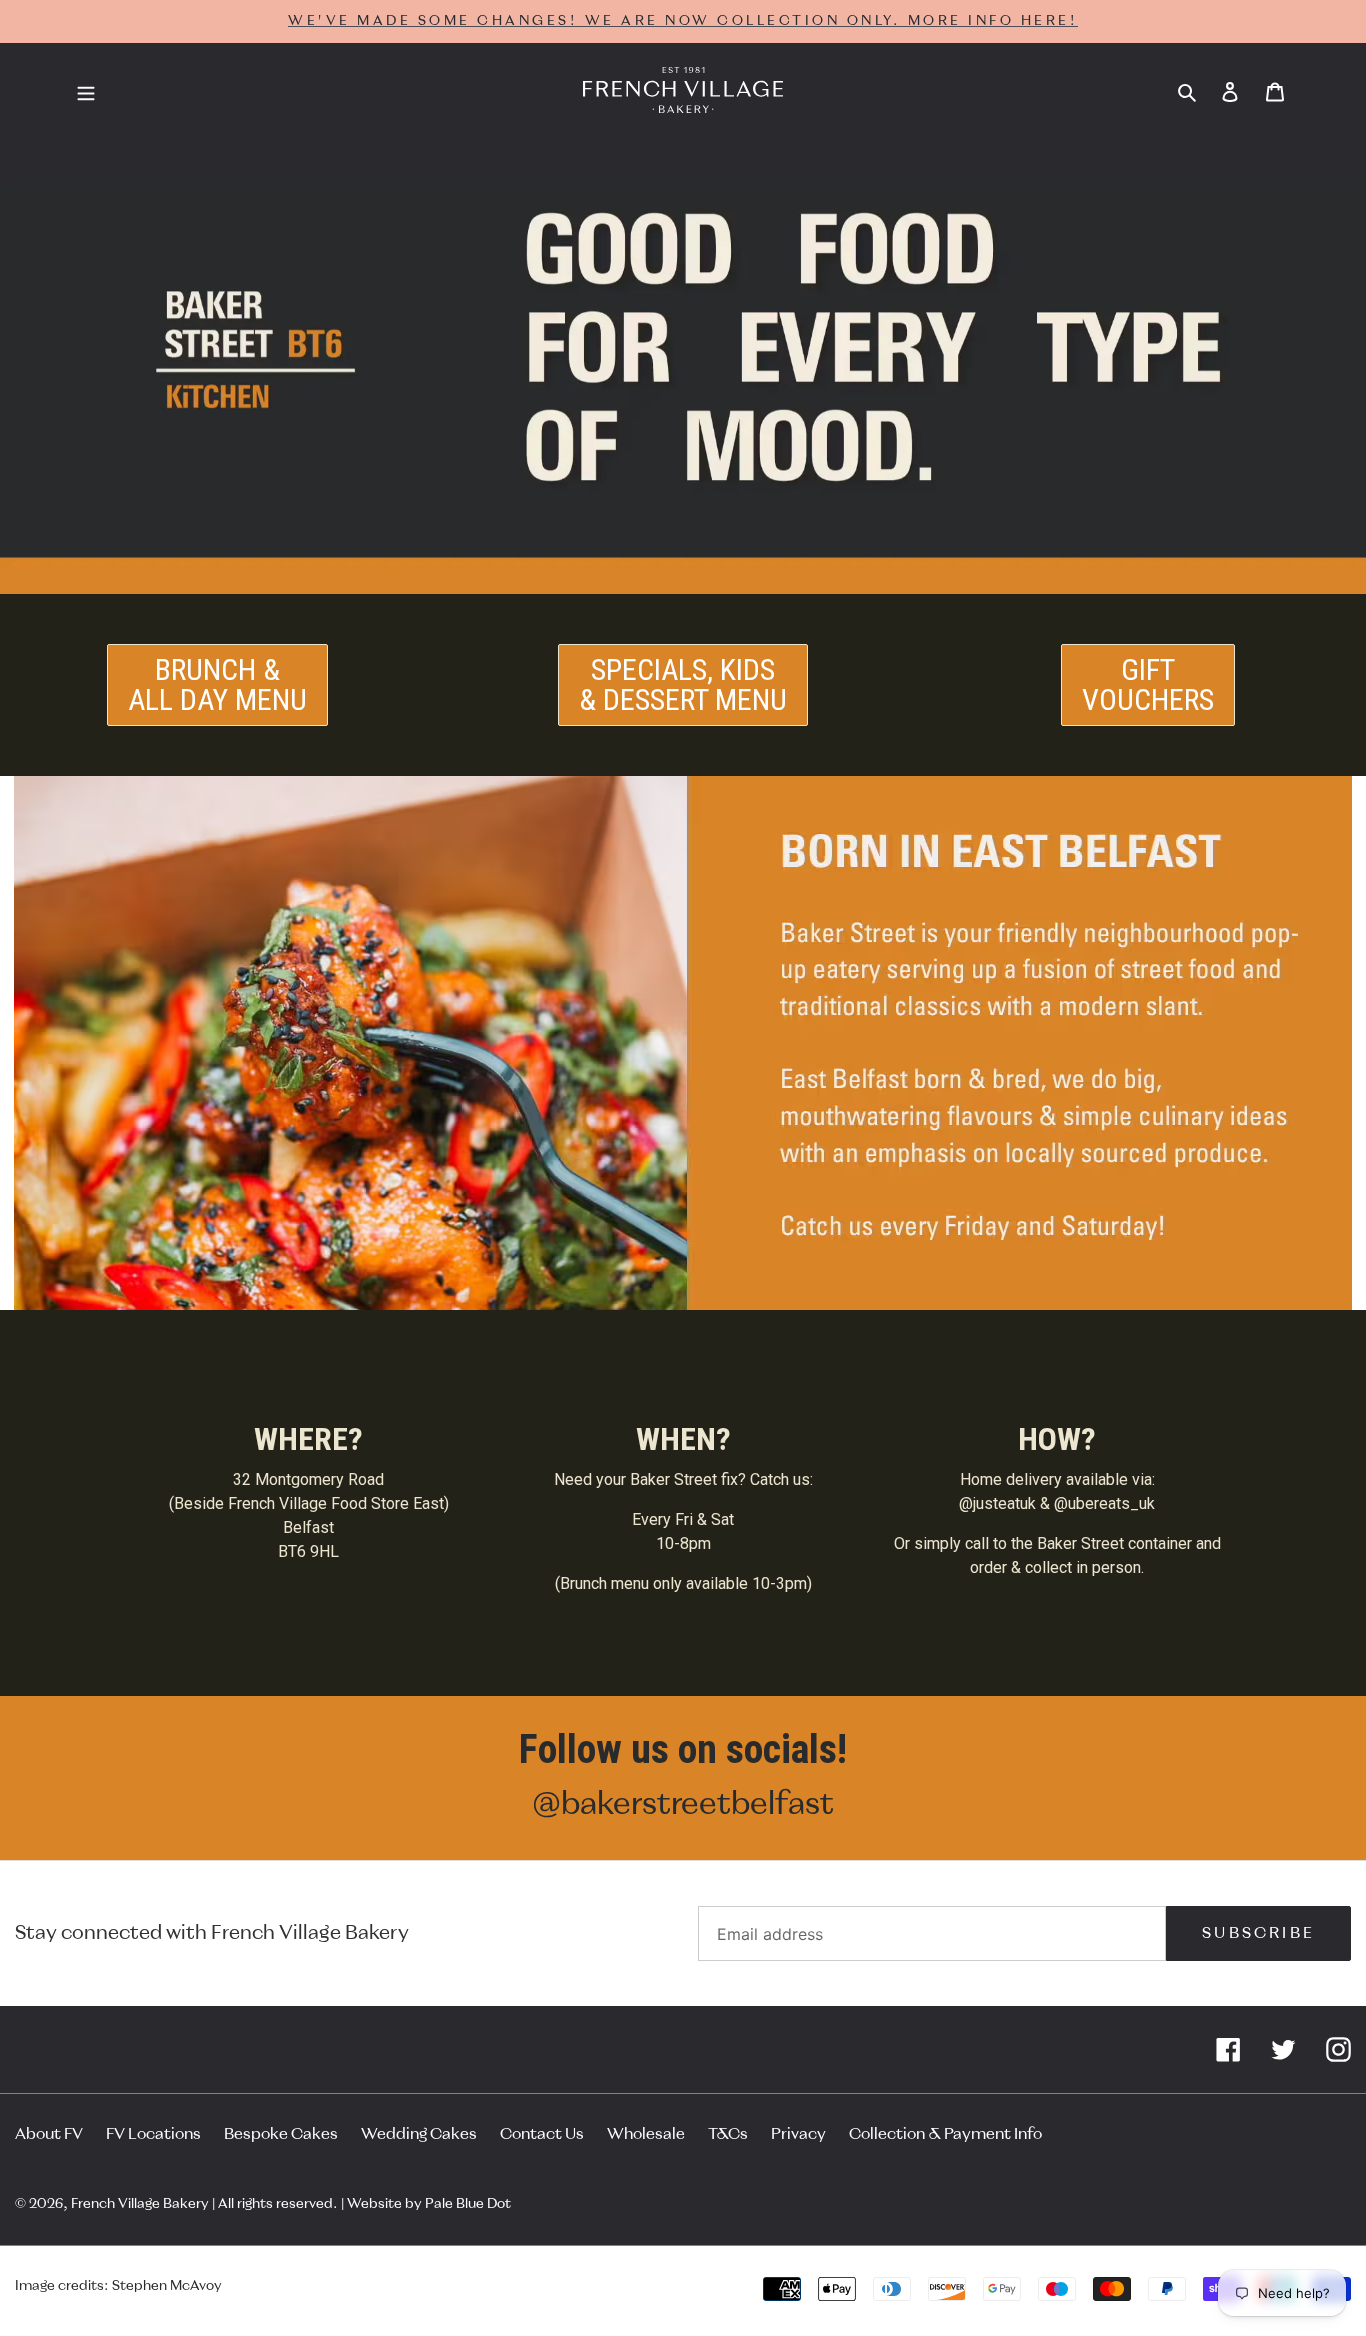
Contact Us (542, 2134)
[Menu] (86, 91)
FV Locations (153, 2134)
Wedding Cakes (419, 2134)
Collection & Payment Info (945, 2134)
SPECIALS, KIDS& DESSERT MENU (683, 684)
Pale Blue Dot (468, 2204)
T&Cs (728, 2134)
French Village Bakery (140, 2204)
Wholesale (646, 2134)
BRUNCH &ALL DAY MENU (217, 684)
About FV (49, 2134)
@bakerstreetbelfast (683, 1804)
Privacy (798, 2134)
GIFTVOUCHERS (1148, 684)
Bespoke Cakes (281, 2134)
